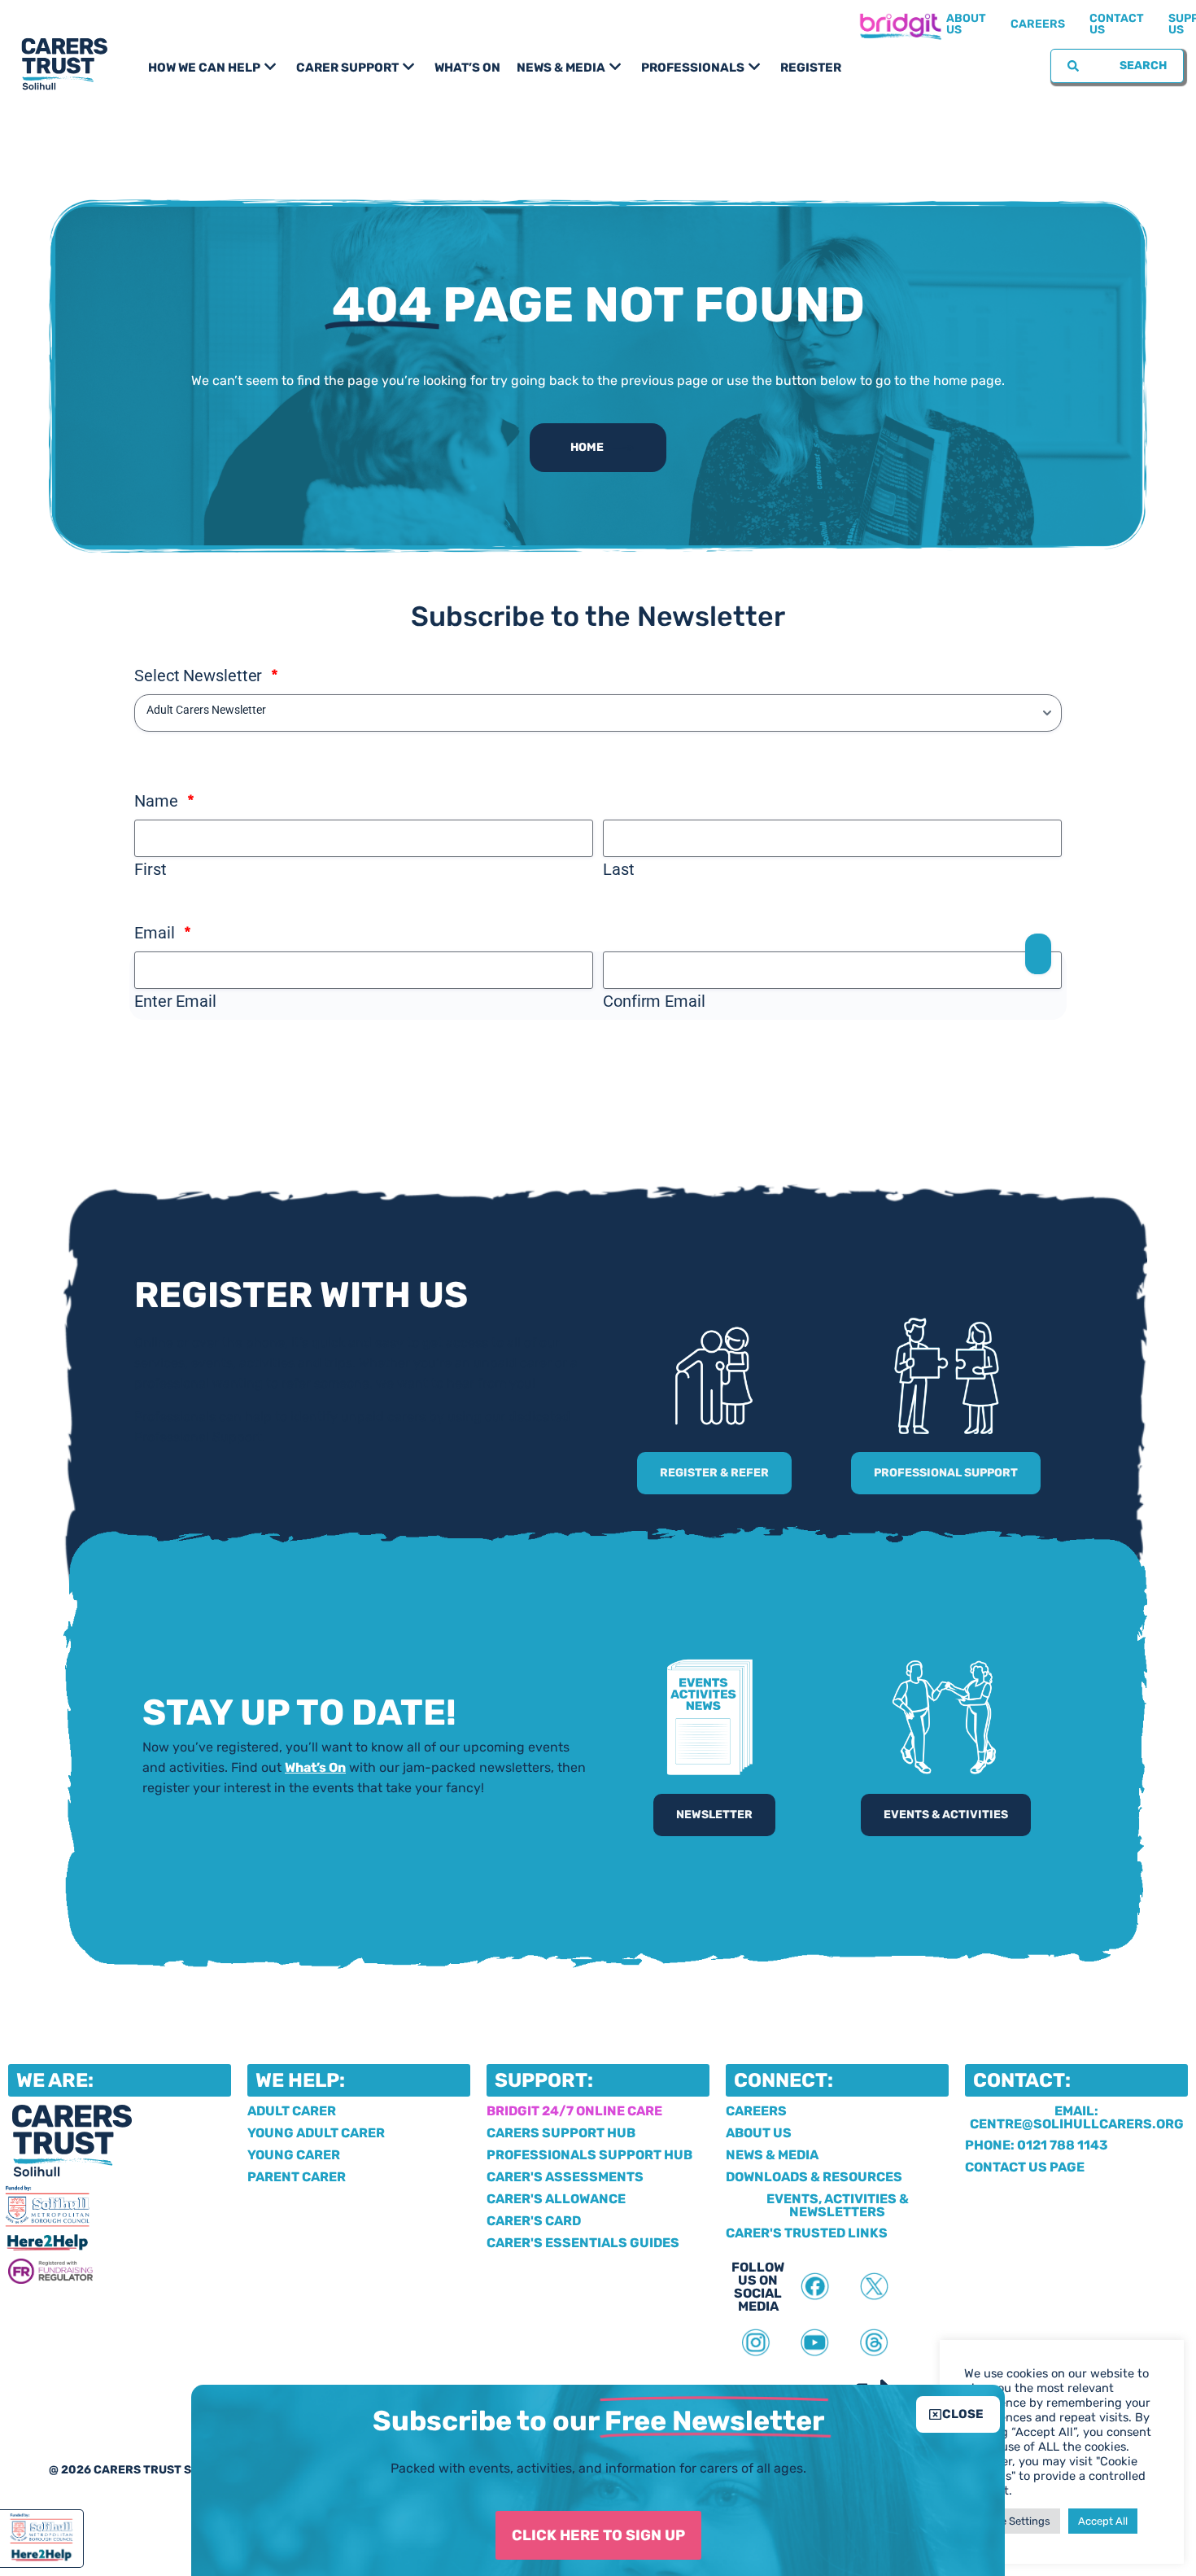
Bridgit (900, 24)
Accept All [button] (1103, 2521)
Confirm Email (654, 1001)
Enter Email (175, 1001)
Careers (1038, 24)
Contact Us (1117, 24)
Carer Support (347, 68)
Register (811, 68)
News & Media (561, 68)
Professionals (693, 68)
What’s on (467, 68)
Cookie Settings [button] (1012, 2521)
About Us (966, 24)
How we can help (204, 68)
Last (619, 869)
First (151, 869)
